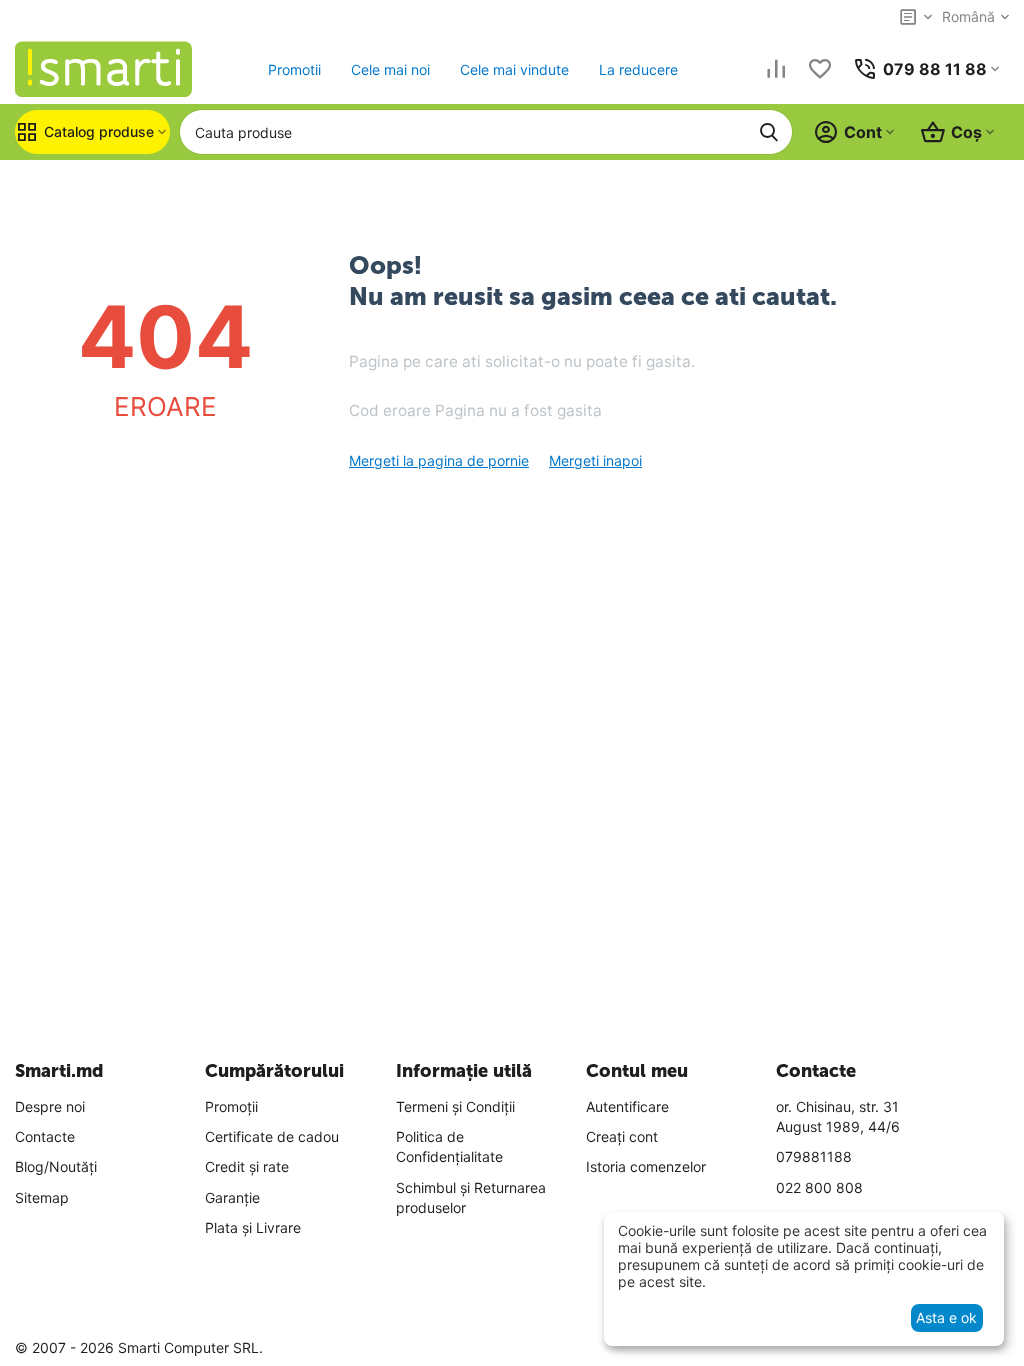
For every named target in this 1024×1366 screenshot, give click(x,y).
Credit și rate (247, 1166)
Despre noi (50, 1106)
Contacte (45, 1136)
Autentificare (627, 1106)
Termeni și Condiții (455, 1106)
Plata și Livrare (253, 1227)
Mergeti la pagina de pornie (439, 460)
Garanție (232, 1197)
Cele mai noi (390, 69)
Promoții (231, 1106)
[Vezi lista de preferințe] (820, 69)
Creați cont (622, 1136)
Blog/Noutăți (56, 1166)
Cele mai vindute (514, 69)
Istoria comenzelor (646, 1166)
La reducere (638, 69)
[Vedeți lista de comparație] (776, 69)
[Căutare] (769, 132)
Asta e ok (946, 1317)
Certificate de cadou (272, 1136)
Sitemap (42, 1197)
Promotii (294, 69)
